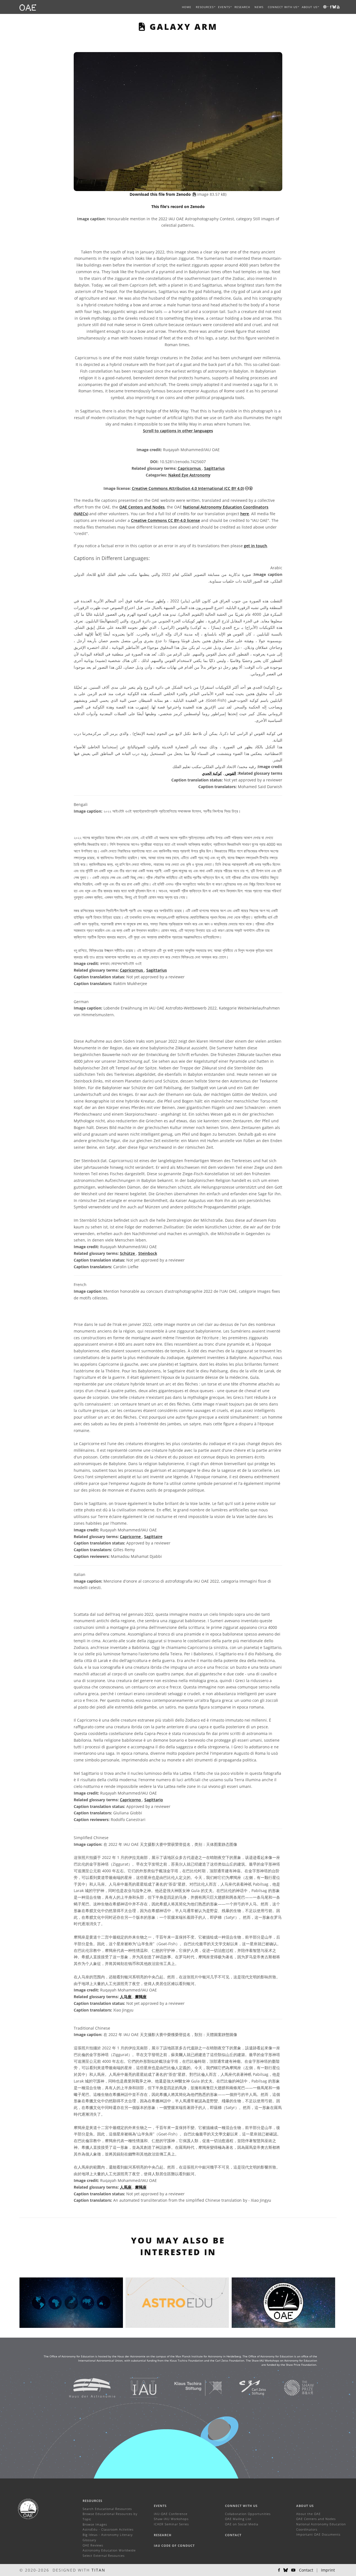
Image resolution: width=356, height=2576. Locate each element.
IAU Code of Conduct (174, 2546)
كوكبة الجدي (212, 773)
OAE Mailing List (238, 2519)
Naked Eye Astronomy (189, 475)
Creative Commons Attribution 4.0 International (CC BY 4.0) (188, 488)
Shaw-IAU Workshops (171, 2519)
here (245, 514)
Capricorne (131, 1537)
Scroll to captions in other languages (178, 431)
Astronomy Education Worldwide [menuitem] (109, 2550)
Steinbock (148, 1253)
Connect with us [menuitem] (283, 7)
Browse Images (95, 2524)
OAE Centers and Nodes (142, 507)
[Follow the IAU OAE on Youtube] (338, 7)
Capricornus (190, 468)
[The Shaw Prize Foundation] (292, 2387)
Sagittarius (214, 468)
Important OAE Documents (318, 2534)
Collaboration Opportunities (248, 2514)
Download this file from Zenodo (161, 194)
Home (187, 7)
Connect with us (241, 2506)
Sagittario (154, 1800)
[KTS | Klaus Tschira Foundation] (191, 2387)
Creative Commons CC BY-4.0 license (165, 520)
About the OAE (308, 2514)
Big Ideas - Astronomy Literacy (108, 2535)
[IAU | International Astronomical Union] (137, 2387)
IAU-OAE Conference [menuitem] (171, 2514)
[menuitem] (205, 7)
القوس (230, 773)
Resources (205, 7)
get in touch (255, 546)
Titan (98, 2570)
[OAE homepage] (28, 7)
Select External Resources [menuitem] (104, 2556)
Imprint (328, 2570)
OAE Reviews (93, 2545)
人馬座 (126, 2187)
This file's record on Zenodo (178, 206)
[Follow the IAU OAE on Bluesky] (286, 2570)
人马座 (126, 1997)
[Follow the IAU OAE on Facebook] (279, 2570)
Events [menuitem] (224, 7)
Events (160, 2506)
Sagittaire (153, 1537)
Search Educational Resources (107, 2509)
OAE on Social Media (242, 2524)
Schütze (128, 1253)
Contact (233, 2535)
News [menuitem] (259, 7)
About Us (305, 2506)
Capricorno (131, 1800)
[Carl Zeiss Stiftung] (246, 2387)
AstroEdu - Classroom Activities (108, 2529)
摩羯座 (141, 1997)
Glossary (89, 2540)
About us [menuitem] (310, 7)
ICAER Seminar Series (171, 2524)
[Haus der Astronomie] (85, 2387)
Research (242, 7)
